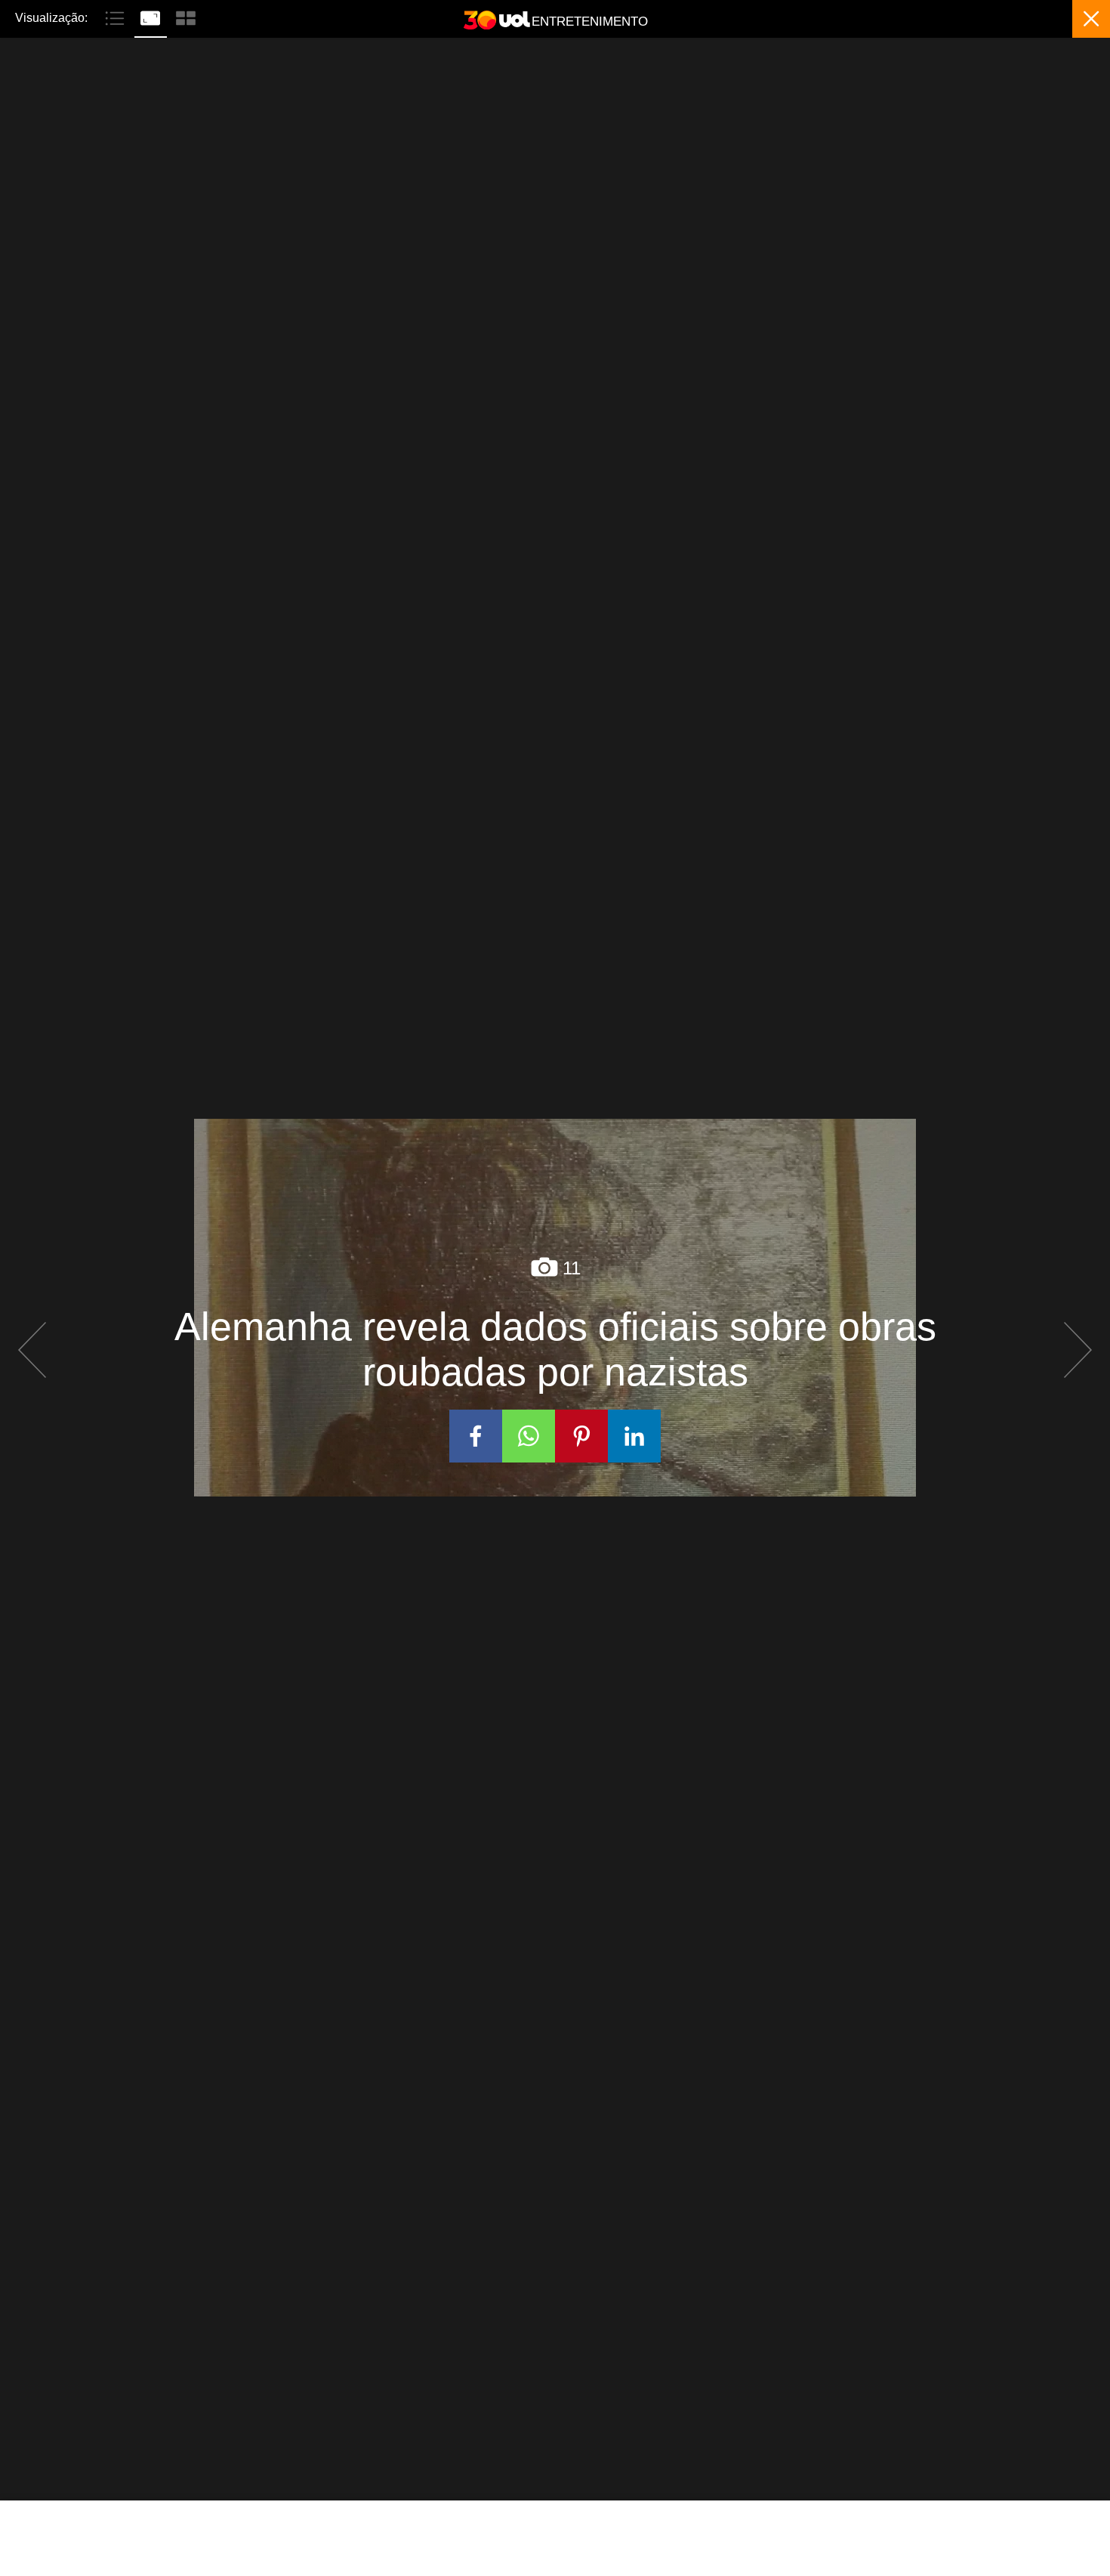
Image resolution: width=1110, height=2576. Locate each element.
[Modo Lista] (117, 17)
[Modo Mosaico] (186, 17)
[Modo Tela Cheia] (152, 17)
